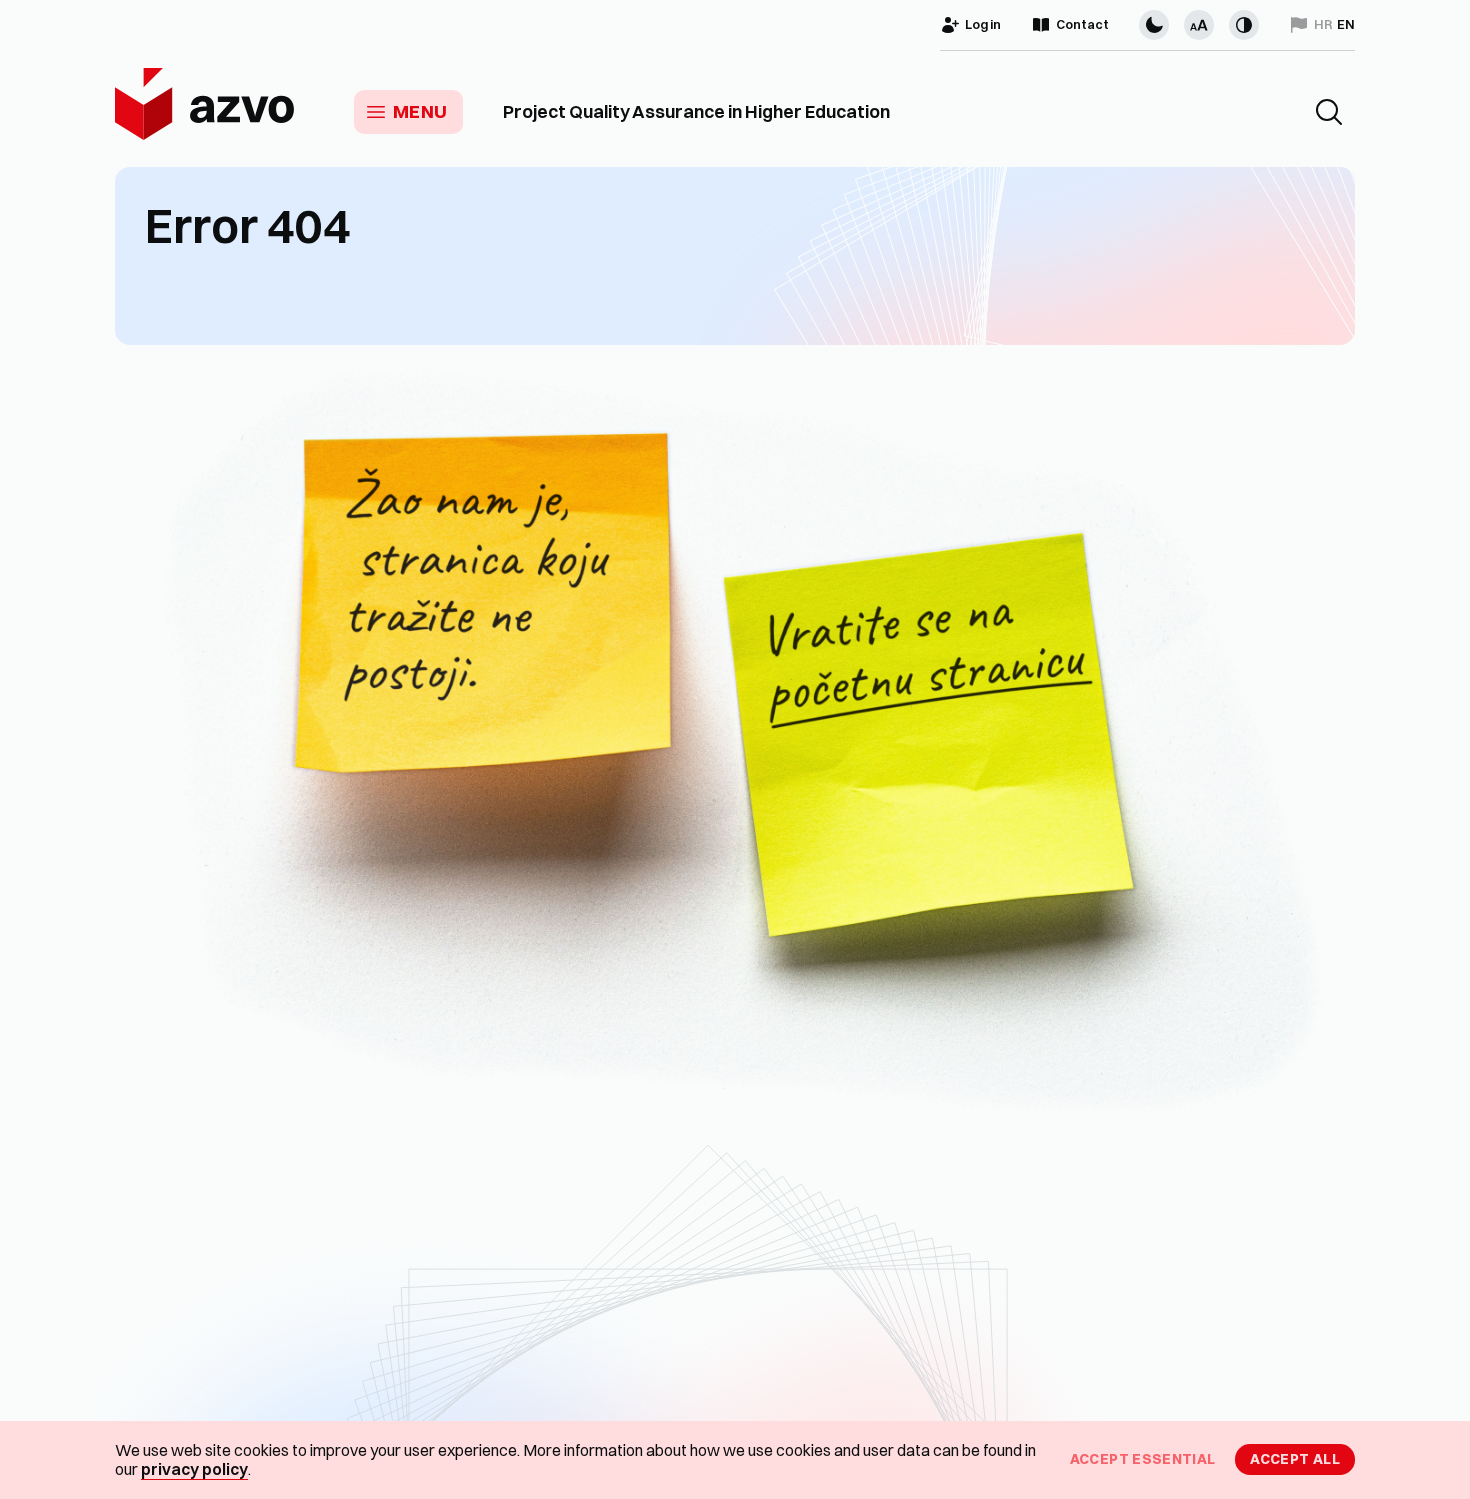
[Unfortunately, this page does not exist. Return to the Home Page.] (735, 752)
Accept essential (1143, 1459)
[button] (1329, 112)
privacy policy (194, 1469)
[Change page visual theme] (1154, 25)
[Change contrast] (1244, 25)
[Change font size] (1199, 25)
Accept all (1295, 1459)
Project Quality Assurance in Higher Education (696, 112)
